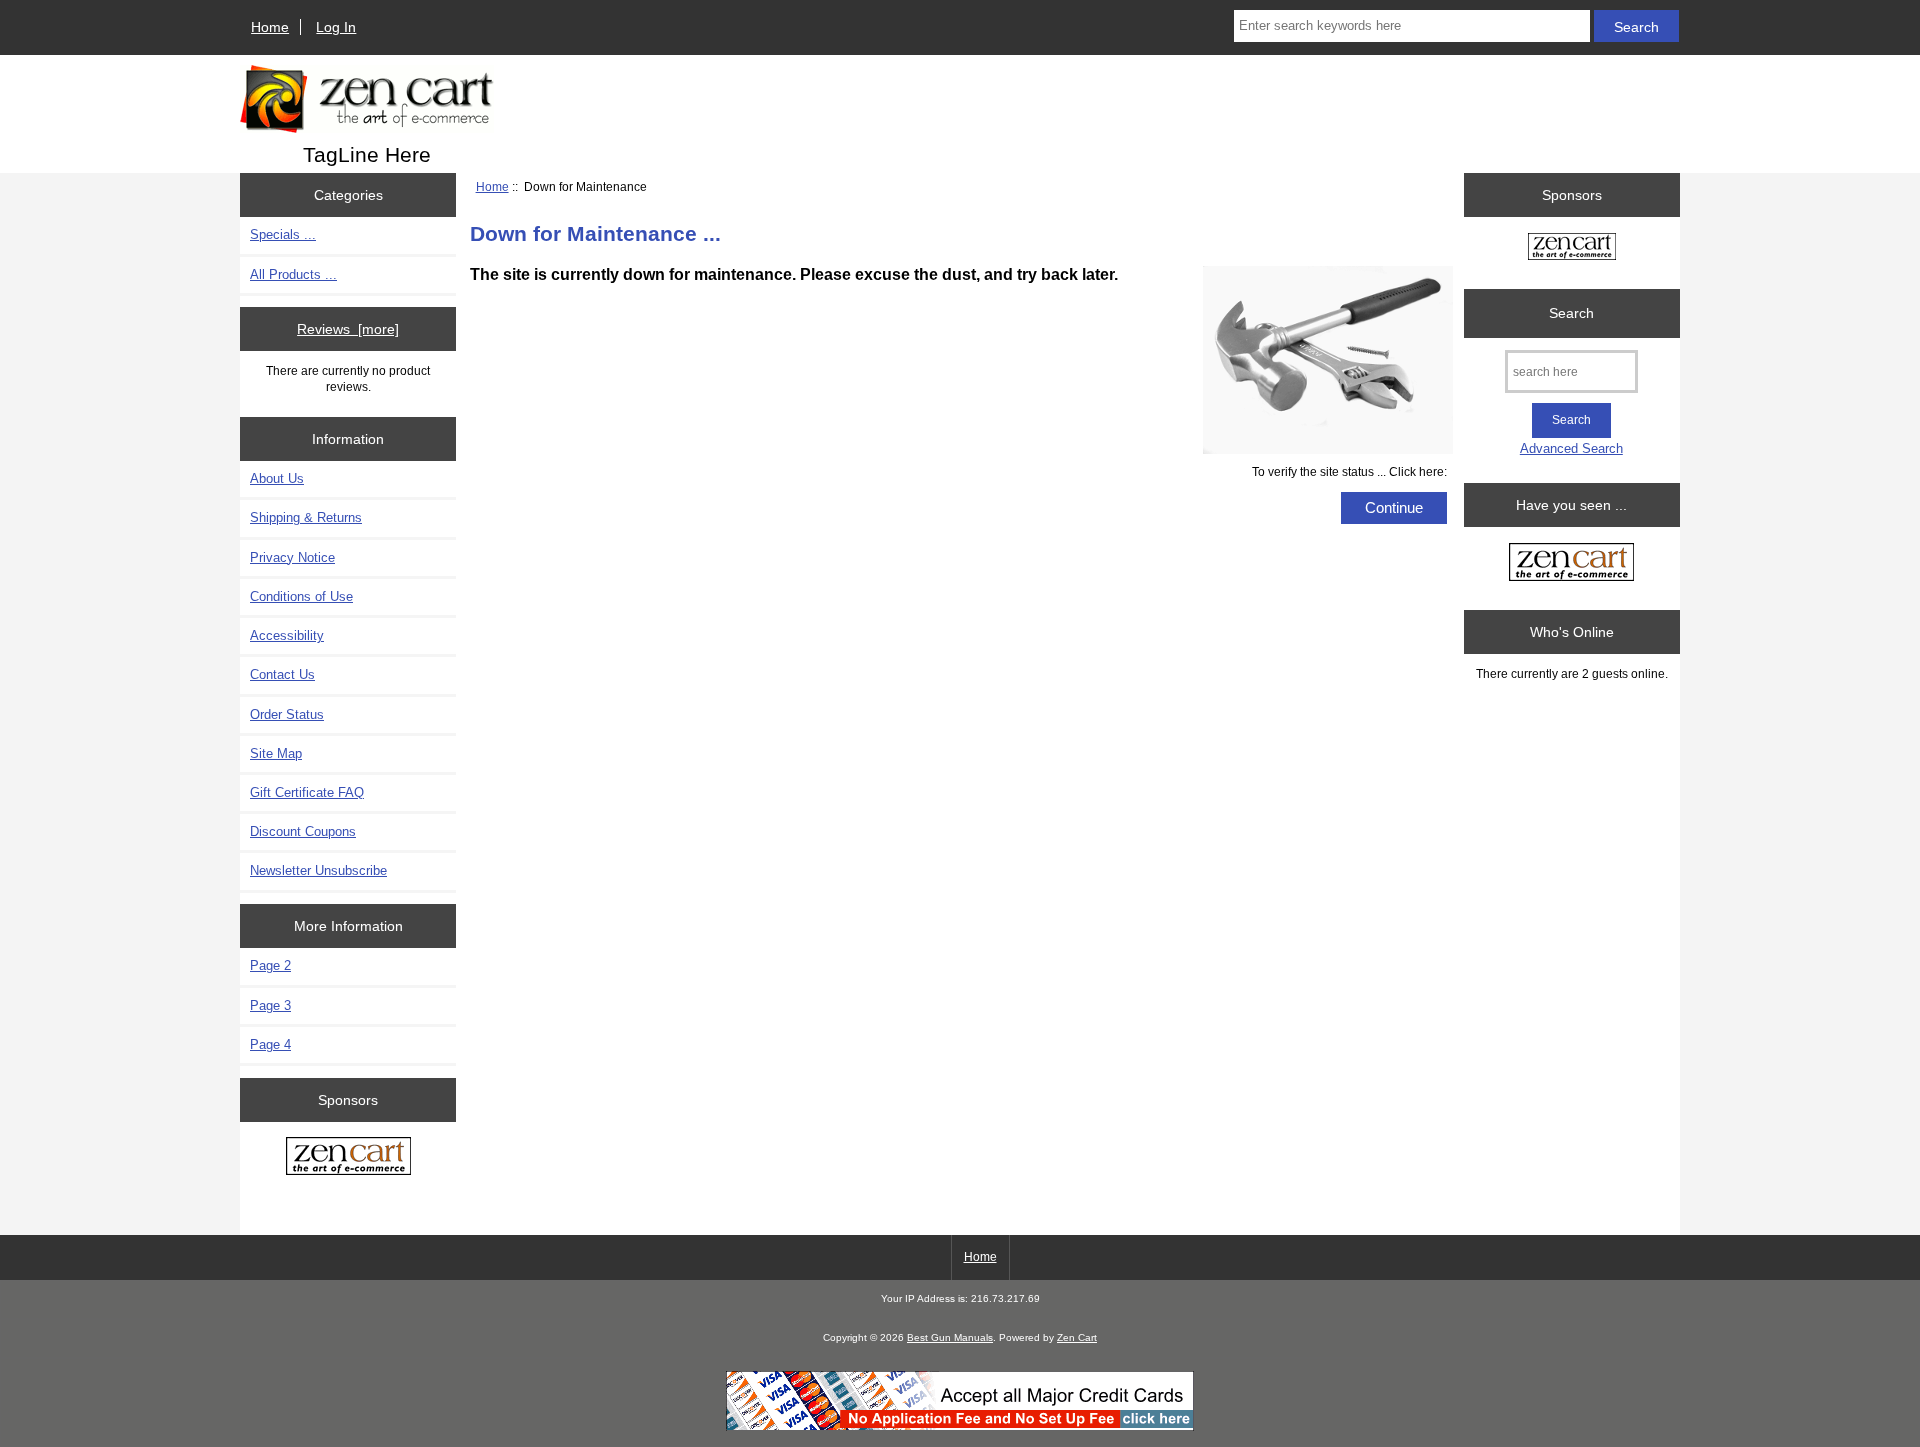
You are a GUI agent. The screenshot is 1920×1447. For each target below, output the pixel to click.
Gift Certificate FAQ (307, 792)
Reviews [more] (348, 329)
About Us (277, 478)
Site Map (276, 753)
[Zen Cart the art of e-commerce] (348, 1158)
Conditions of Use (301, 596)
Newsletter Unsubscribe (318, 870)
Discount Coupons (303, 831)
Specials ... (283, 234)
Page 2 (270, 965)
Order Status (287, 714)
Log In (336, 27)
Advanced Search (1571, 448)
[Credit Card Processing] (960, 1426)
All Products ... (293, 274)
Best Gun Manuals (950, 1337)
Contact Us (282, 674)
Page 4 (270, 1044)
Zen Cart (1077, 1337)
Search (1571, 313)
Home (270, 27)
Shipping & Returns (306, 517)
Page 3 (270, 1005)
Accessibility (287, 635)
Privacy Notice (292, 557)
